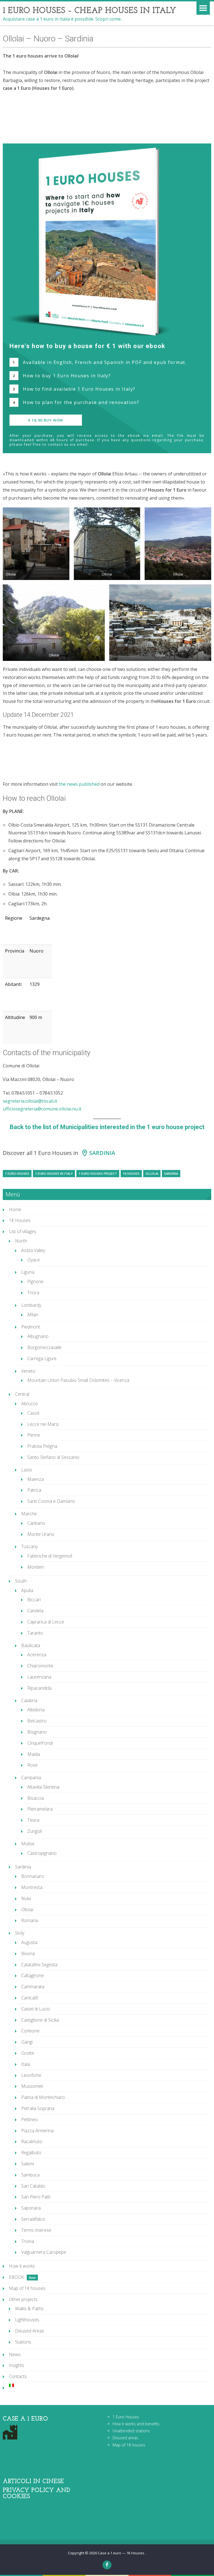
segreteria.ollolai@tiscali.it (30, 1101)
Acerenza (37, 1655)
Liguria (28, 1272)
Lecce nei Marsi (43, 1424)
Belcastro (37, 1721)
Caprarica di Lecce (46, 1622)
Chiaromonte (40, 1666)
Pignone (35, 1281)
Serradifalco (33, 2219)
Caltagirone (32, 1975)
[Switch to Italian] (110, 2385)
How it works (22, 2266)
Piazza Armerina (37, 2131)
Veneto (28, 1371)
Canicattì (30, 1998)
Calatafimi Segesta (39, 1965)
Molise (28, 1844)
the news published (79, 784)
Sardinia (102, 1153)
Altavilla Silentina (43, 1787)
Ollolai (152, 1173)
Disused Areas (30, 2331)
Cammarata (33, 1987)
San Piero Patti (36, 2197)
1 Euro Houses (17, 1173)
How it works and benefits (136, 2424)
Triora (33, 1293)
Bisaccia (36, 1798)
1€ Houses (131, 1173)
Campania (31, 1777)
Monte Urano (41, 1534)
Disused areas (125, 2438)
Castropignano (42, 1853)
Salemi (28, 2164)
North (21, 1241)
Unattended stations (131, 2431)
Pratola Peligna (42, 1446)
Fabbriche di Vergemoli (50, 1556)
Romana (30, 1920)
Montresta (32, 1887)
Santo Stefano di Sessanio (53, 1457)
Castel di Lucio (36, 2009)
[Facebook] (107, 2565)
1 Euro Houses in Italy (54, 1173)
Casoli (33, 1413)
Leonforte (31, 2075)
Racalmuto (32, 2141)
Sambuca (30, 2175)
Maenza (36, 1479)
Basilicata (31, 1645)
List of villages (23, 1231)
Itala (25, 2064)
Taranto (35, 1633)
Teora (33, 1820)
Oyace (34, 1260)
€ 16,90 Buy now (46, 420)
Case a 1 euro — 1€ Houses (121, 2553)
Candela (35, 1611)
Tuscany (29, 1546)
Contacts (18, 2376)
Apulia (27, 1590)
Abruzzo (30, 1404)
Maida (34, 1754)
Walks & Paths (29, 2309)
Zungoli (35, 1831)
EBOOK (16, 2277)
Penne (34, 1435)
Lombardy (31, 1305)
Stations (23, 2342)
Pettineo (30, 2119)
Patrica (34, 1490)
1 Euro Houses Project (98, 1173)
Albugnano (38, 1336)
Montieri (36, 1567)
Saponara (31, 2208)
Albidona (36, 1710)
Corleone (30, 2031)
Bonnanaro (33, 1876)
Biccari (34, 1600)
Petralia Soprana (38, 2108)
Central (22, 1394)
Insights (17, 2365)
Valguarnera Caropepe (44, 2252)
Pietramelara (40, 1809)
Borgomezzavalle (44, 1347)
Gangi (27, 2042)
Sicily (20, 1933)
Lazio (27, 1470)
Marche (29, 1514)
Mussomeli (32, 2086)
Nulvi (26, 1898)
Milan (33, 1315)
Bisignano (37, 1732)
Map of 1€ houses (27, 2288)
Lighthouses (27, 2320)
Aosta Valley (33, 1250)
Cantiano (36, 1523)
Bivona (28, 1953)
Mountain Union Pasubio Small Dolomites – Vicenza (78, 1380)
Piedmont (31, 1327)
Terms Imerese (36, 2230)
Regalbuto (31, 2153)
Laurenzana (39, 1677)
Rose (32, 1765)
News (15, 2354)
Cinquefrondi (40, 1743)
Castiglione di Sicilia (40, 2020)
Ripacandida (39, 1688)
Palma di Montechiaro (43, 2097)
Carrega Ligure (42, 1358)
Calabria (29, 1700)
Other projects (23, 2299)
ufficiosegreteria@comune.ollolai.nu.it (42, 1109)
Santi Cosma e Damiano (51, 1501)
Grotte (28, 2053)
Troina (28, 2241)
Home (15, 1209)
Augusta (29, 1942)
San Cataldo (33, 2186)
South (21, 1581)
